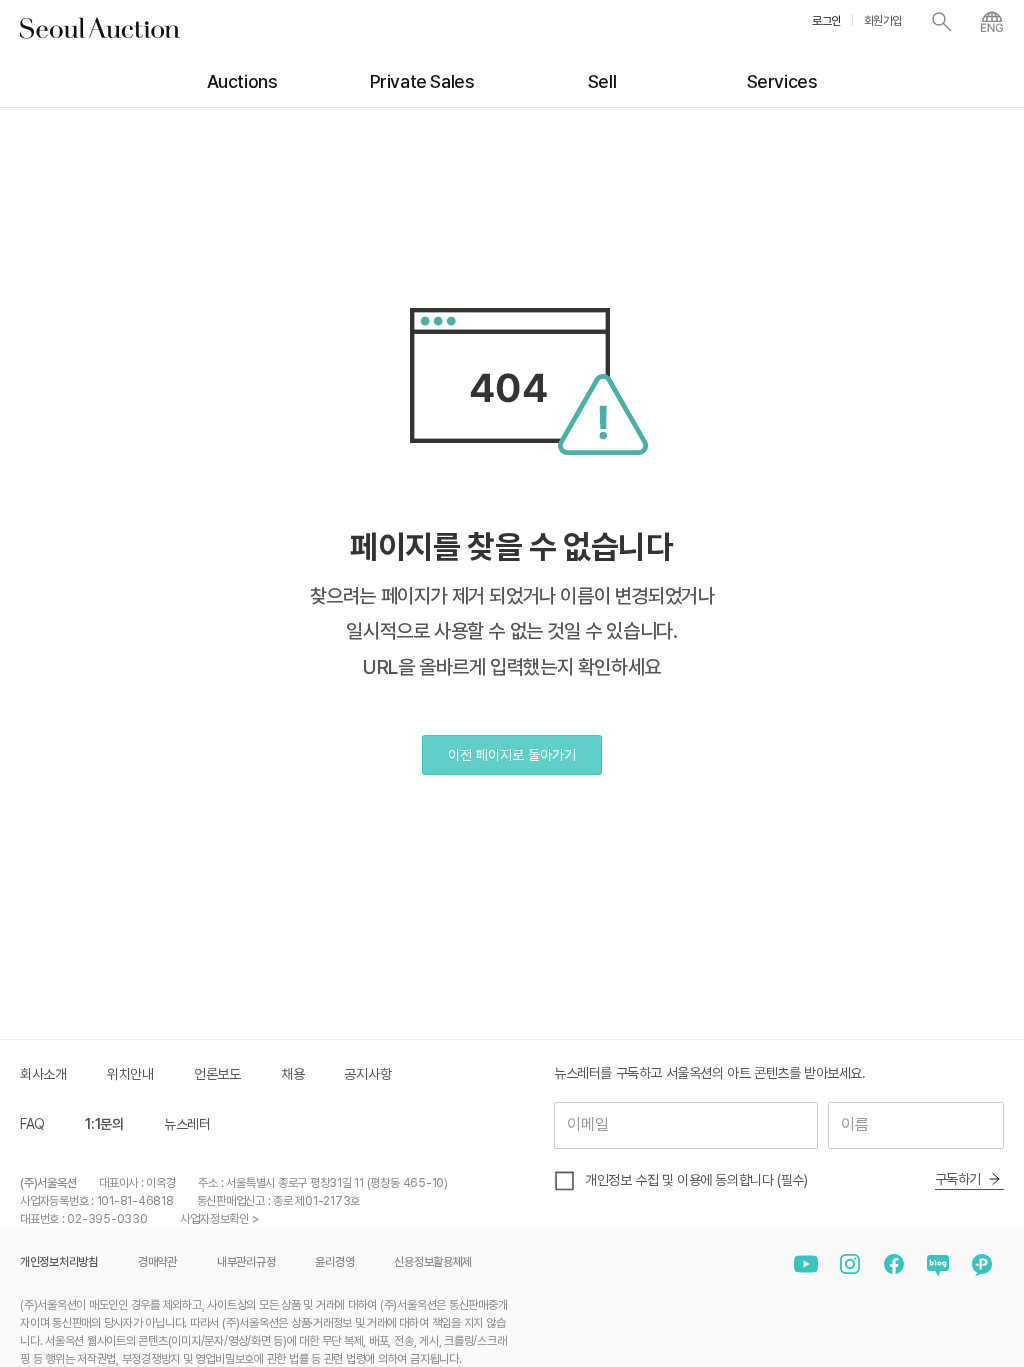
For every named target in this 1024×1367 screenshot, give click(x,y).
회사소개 (43, 1074)
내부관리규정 (246, 1262)
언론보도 (217, 1074)
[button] (512, 755)
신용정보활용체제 (433, 1262)
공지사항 (367, 1074)
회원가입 (883, 21)
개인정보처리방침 (59, 1262)
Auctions (242, 81)
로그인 (826, 21)
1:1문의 (104, 1124)
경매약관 (157, 1262)
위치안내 (130, 1074)
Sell (602, 81)
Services (782, 81)
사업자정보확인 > (219, 1219)
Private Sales (422, 81)
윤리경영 (334, 1262)
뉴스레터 (187, 1124)
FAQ (32, 1124)
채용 (292, 1074)
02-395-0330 (107, 1219)
